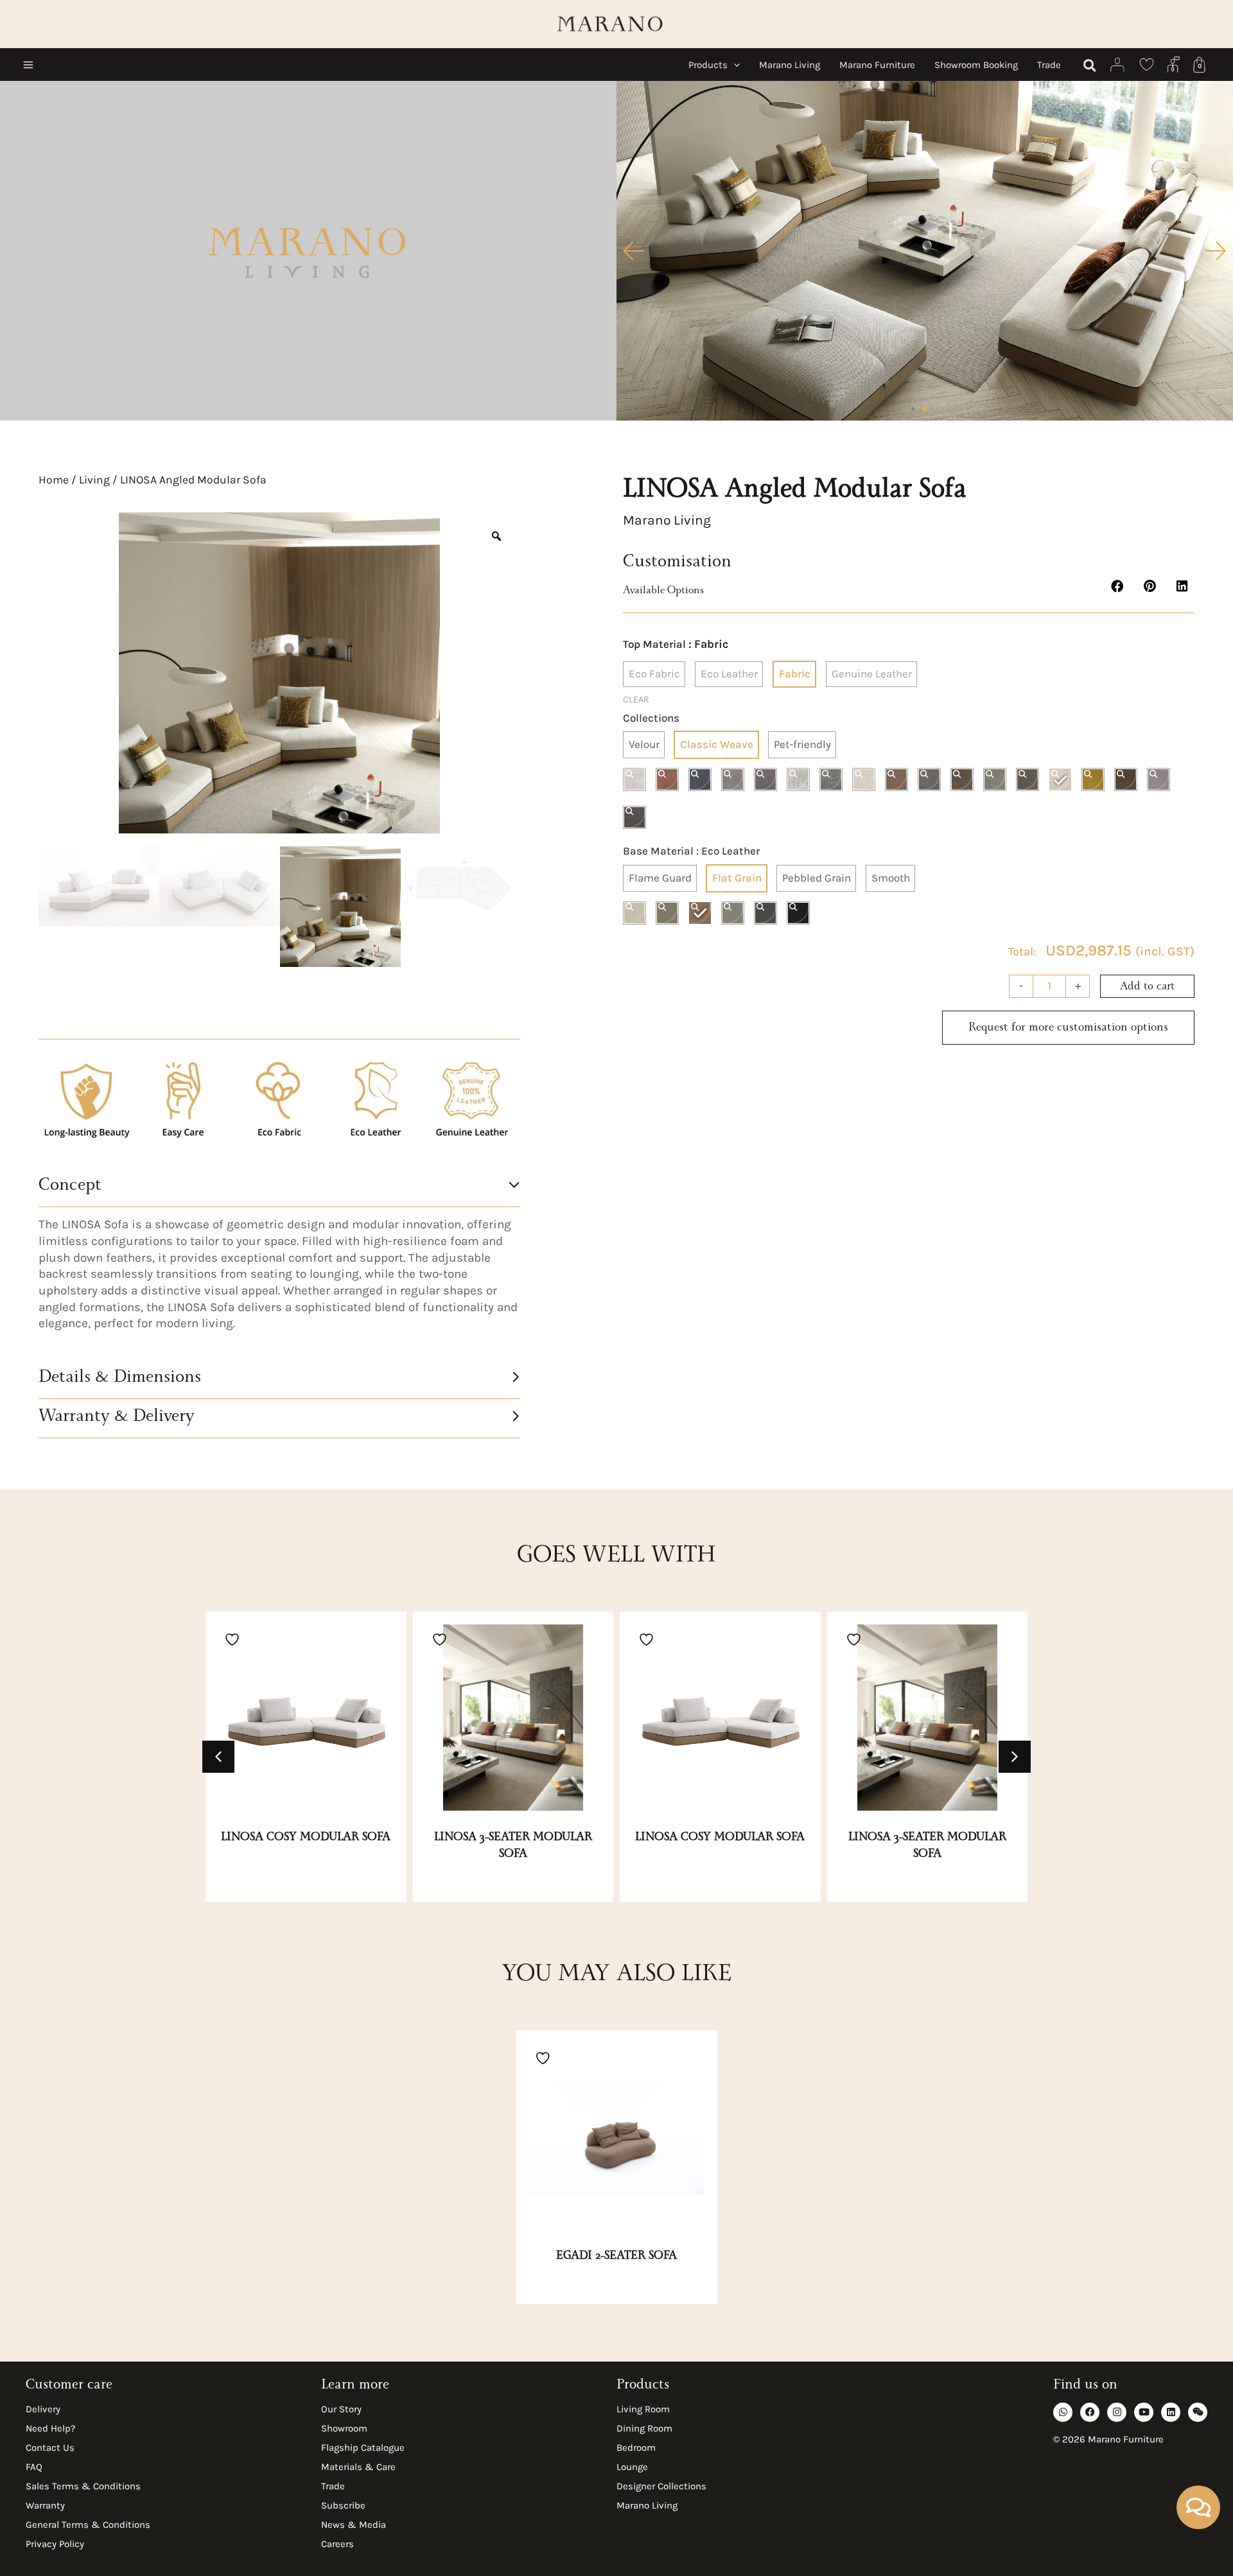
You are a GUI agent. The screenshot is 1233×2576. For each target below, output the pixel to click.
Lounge (632, 2467)
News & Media (354, 2525)
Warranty (45, 2505)
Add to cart (1147, 988)
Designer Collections (661, 2486)
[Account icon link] (1118, 65)
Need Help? (50, 2428)
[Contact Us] (1174, 65)
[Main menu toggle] (28, 65)
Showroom (344, 2428)
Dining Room (644, 2428)
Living (94, 480)
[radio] (654, 674)
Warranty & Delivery (117, 1418)
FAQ (34, 2467)
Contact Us (50, 2448)
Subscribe (343, 2505)
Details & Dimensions (120, 1379)
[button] (734, 65)
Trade (333, 2486)
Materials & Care (358, 2467)
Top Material (654, 644)
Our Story (341, 2409)
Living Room (643, 2409)
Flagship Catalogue (363, 2448)
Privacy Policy (55, 2544)
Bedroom (636, 2448)
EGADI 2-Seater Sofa (616, 2257)
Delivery (43, 2409)
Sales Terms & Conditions (83, 2486)
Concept (70, 1187)
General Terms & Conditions (88, 2525)
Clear (636, 700)
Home (54, 480)
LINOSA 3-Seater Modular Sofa (513, 1847)
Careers (337, 2544)
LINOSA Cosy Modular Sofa (306, 1838)
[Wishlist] (1147, 65)
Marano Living (647, 2505)
